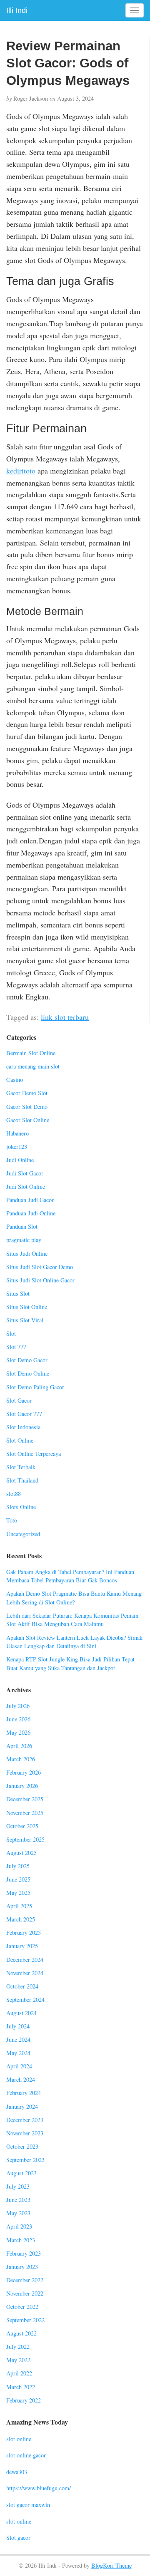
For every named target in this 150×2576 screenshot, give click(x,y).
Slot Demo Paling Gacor (35, 1387)
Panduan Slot (22, 1226)
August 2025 (21, 1853)
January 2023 (22, 2267)
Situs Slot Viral (25, 1320)
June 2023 (18, 2200)
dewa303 (17, 2472)
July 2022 (18, 2347)
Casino (15, 1080)
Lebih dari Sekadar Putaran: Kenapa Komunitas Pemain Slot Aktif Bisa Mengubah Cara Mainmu (72, 1620)
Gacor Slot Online (28, 1120)
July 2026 (18, 1706)
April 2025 (19, 1906)
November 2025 (25, 1813)
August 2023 (21, 2173)
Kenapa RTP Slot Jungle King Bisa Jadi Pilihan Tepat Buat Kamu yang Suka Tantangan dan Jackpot (70, 1664)
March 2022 (21, 2387)
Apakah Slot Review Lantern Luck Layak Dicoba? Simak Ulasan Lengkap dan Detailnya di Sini (74, 1642)
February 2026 (24, 1772)
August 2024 (21, 2013)
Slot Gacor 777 (24, 1414)
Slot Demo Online (28, 1373)
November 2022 (25, 2293)
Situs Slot (18, 1293)
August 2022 (21, 2333)
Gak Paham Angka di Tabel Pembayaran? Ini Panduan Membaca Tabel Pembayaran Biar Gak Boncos (70, 1576)
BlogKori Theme (111, 2565)
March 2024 (21, 2079)
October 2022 (22, 2307)
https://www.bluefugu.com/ (39, 2488)
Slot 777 (16, 1347)
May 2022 (18, 2360)
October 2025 (22, 1826)
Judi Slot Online (26, 1186)
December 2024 (25, 1960)
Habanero (17, 1133)
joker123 (17, 1147)
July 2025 (18, 1866)
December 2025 (25, 1799)
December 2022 (25, 2280)
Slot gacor (18, 2538)
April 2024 (19, 2066)
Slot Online (20, 1440)
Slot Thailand (22, 1480)
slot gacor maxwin (28, 2505)
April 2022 (19, 2373)
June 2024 (18, 2039)
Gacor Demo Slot (27, 1093)
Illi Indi (17, 10)
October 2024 (22, 1986)
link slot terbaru (65, 1017)
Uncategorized (23, 1534)
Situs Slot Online (27, 1307)
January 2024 (22, 2106)
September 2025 (25, 1839)
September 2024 (25, 2000)
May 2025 (18, 1893)
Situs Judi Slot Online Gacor (40, 1280)
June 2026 (18, 1719)
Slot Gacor (19, 1400)
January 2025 (22, 1946)
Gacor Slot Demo (27, 1107)
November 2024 (25, 1973)
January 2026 (22, 1786)
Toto (12, 1520)
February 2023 (24, 2253)
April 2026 (19, 1746)
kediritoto (21, 471)
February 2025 (24, 1933)
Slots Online (21, 1507)
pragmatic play (24, 1240)
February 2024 (24, 2093)
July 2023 (18, 2186)
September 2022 (25, 2320)
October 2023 (22, 2146)
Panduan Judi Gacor (30, 1200)
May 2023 (18, 2213)
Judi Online (20, 1160)
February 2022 (24, 2400)
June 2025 (18, 1879)
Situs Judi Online (27, 1253)
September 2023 (25, 2160)
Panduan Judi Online (31, 1213)
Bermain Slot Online (31, 1053)
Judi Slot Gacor (25, 1173)
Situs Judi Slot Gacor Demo (40, 1267)
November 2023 (25, 2133)
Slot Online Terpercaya (34, 1454)
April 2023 (19, 2226)
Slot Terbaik (21, 1467)
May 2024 (18, 2053)
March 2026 (21, 1759)
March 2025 (21, 1919)
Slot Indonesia (23, 1427)
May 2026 (18, 1732)
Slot (11, 1333)
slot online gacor (26, 2455)
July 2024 (18, 2026)
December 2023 (25, 2120)
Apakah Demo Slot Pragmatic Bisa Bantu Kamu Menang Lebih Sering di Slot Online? (74, 1598)
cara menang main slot (33, 1066)
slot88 (14, 1494)
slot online (19, 2439)
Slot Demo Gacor (27, 1360)
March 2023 (21, 2240)
